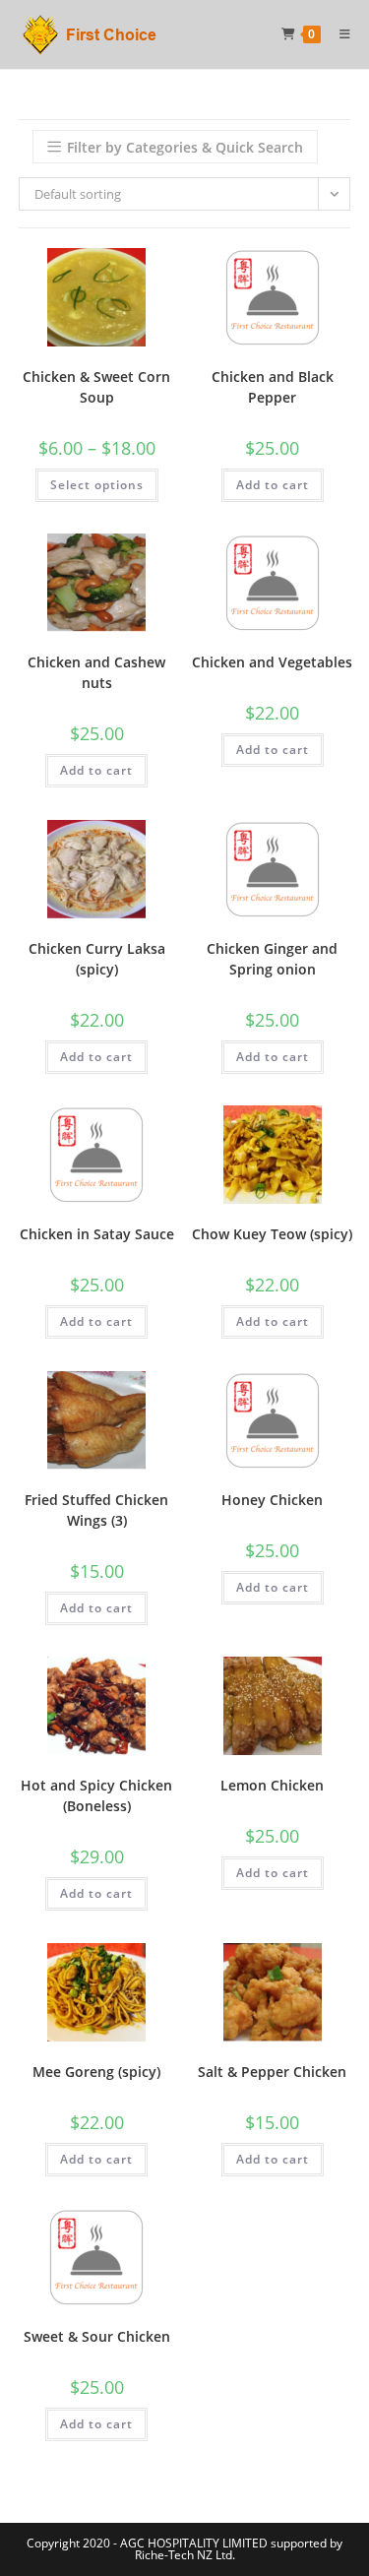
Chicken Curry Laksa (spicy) (97, 959)
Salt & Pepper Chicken (272, 2072)
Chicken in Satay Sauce (97, 1234)
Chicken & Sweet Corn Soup (96, 387)
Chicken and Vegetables (272, 662)
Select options (97, 485)
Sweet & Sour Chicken (97, 2336)
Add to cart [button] (273, 485)
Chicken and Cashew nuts (96, 672)
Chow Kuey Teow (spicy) (272, 1234)
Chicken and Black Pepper (273, 387)
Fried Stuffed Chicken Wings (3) (96, 1510)
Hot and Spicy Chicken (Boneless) (96, 1795)
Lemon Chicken (272, 1785)
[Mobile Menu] (338, 34)
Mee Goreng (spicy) (96, 2072)
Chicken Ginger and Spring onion (272, 959)
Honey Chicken (272, 1500)
